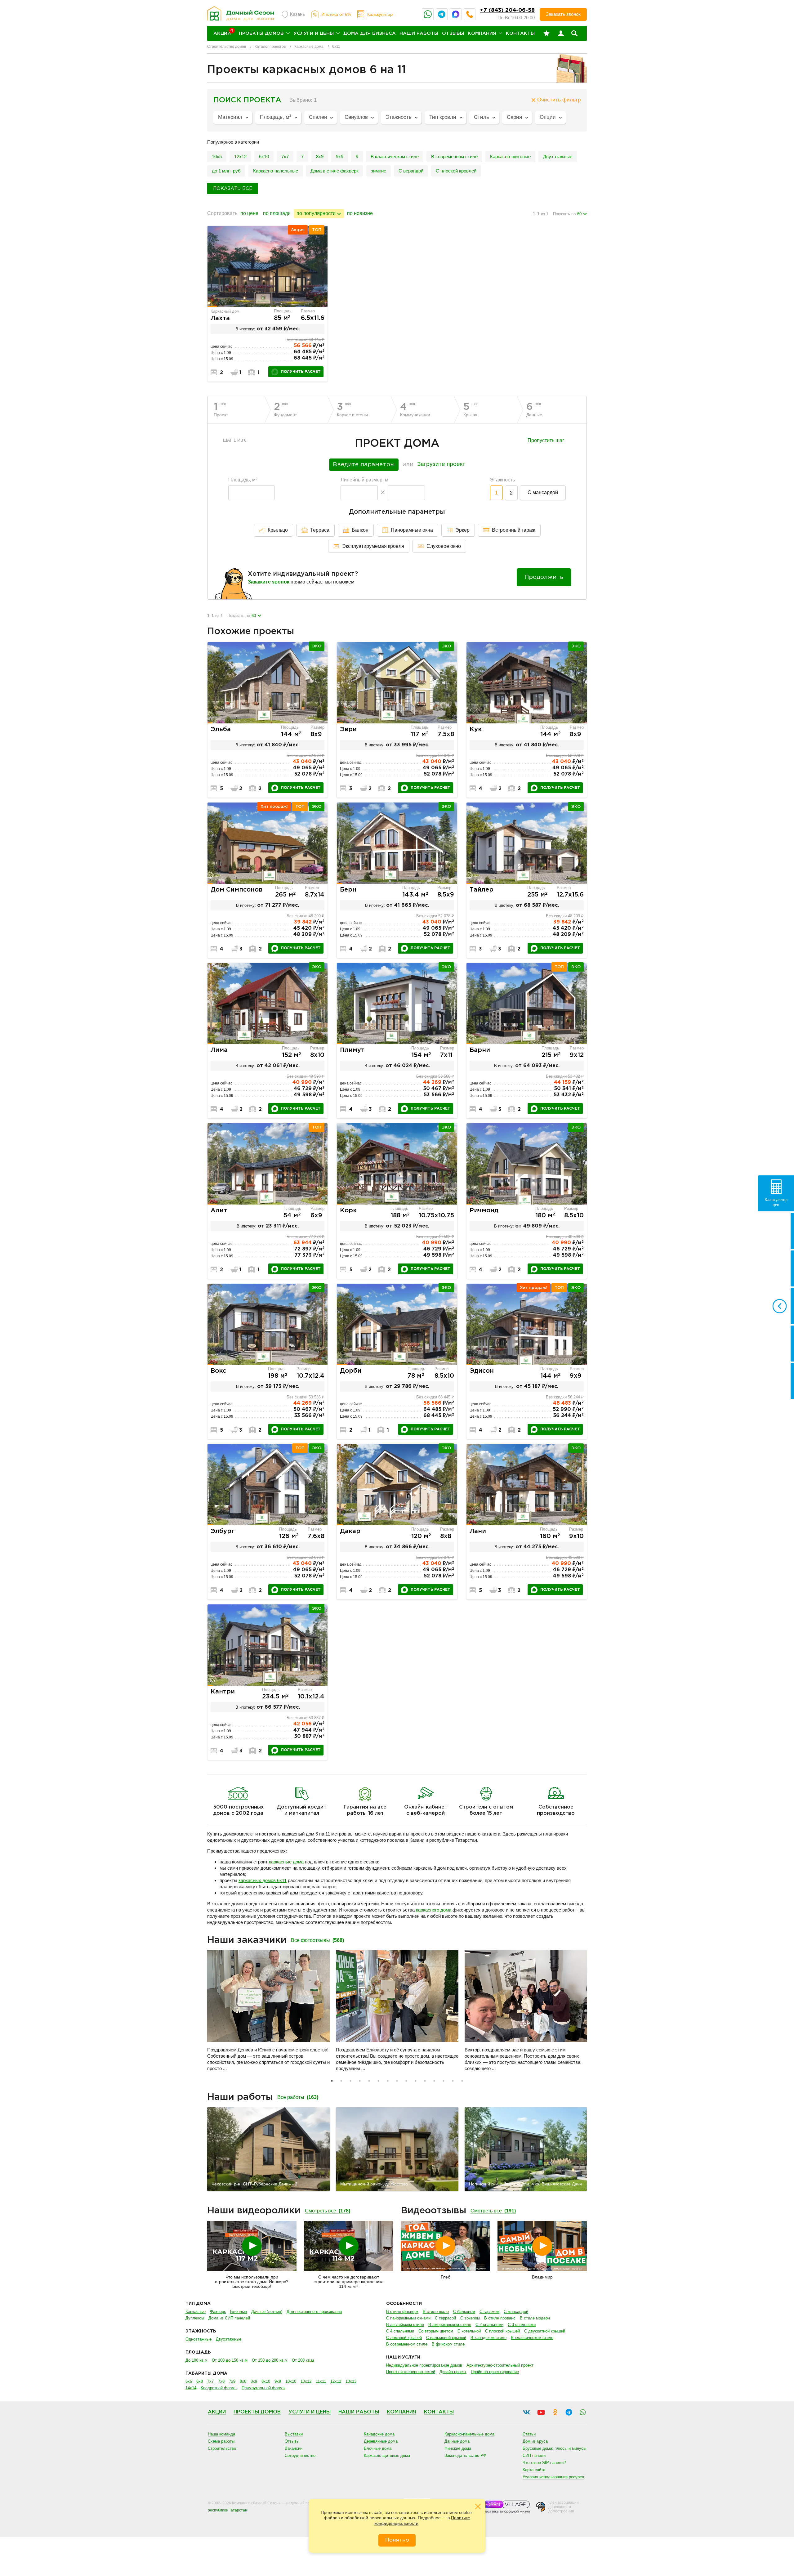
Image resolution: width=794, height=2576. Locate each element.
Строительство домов (227, 47)
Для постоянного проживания (314, 2312)
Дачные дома (457, 2441)
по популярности (316, 213)
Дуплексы (195, 2318)
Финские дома (458, 2448)
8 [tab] (397, 2081)
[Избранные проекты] (546, 34)
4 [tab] (360, 2081)
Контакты (520, 33)
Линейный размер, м (364, 480)
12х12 (336, 2381)
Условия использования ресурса (553, 2477)
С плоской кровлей (456, 171)
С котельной (469, 2331)
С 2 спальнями (489, 2325)
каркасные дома (286, 1862)
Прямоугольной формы (263, 2388)
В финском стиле (448, 2344)
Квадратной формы (219, 2388)
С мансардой (543, 492)
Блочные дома (378, 2448)
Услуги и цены (314, 33)
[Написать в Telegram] (442, 14)
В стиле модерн (535, 2318)
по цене (249, 213)
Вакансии (294, 2448)
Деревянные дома (381, 2441)
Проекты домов (261, 33)
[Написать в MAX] (456, 14)
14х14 (191, 2388)
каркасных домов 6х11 (263, 1880)
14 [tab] (453, 2081)
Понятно (397, 2540)
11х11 (321, 2381)
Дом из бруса (535, 2441)
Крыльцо (278, 530)
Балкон (360, 530)
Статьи (529, 2434)
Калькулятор (380, 14)
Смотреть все (328, 2211)
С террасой (445, 2318)
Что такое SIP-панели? (544, 2463)
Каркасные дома (309, 47)
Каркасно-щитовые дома (387, 2455)
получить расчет (301, 372)
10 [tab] (416, 2081)
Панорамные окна (412, 530)
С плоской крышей (502, 2331)
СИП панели (534, 2455)
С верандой (411, 171)
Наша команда (221, 2434)
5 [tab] (369, 2081)
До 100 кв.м (196, 2360)
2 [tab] (341, 2081)
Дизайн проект (453, 2372)
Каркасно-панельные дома (469, 2434)
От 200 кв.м (303, 2360)
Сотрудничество (300, 2455)
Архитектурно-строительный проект (500, 2365)
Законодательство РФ (465, 2455)
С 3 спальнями (522, 2325)
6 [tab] (378, 2081)
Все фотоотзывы (317, 1940)
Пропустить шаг (546, 441)
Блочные (239, 2312)
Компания (482, 33)
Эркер (462, 530)
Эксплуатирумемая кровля (373, 546)
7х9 (232, 2381)
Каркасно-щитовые (510, 157)
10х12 (306, 2381)
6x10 (264, 157)
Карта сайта (534, 2470)
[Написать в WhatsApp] (428, 14)
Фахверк (218, 2312)
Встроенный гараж (514, 530)
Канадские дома (379, 2434)
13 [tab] (444, 2081)
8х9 (320, 157)
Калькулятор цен (776, 1202)
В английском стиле (405, 2325)
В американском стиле (450, 2325)
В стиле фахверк (402, 2312)
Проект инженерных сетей (411, 2372)
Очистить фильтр (559, 100)
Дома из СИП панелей (229, 2318)
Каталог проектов (270, 47)
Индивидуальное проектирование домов (424, 2365)
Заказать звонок (563, 14)
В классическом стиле (395, 157)
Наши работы (419, 33)
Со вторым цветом (436, 2331)
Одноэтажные (198, 2339)
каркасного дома (434, 1910)
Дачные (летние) (267, 2312)
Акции (217, 2412)
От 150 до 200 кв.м (270, 2360)
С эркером (470, 2318)
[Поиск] (574, 34)
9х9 (340, 157)
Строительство (222, 2448)
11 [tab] (425, 2081)
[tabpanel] (268, 2013)
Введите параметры (364, 465)
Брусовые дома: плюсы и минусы (554, 2448)
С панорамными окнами (408, 2318)
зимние (379, 171)
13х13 (351, 2381)
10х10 (291, 2381)
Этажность (502, 480)
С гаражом (489, 2312)
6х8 (200, 2381)
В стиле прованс (500, 2318)
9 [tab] (406, 2081)
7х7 (285, 157)
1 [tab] (332, 2081)
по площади (277, 213)
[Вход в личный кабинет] (561, 34)
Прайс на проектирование (495, 2372)
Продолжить (544, 577)
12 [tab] (434, 2081)
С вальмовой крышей (446, 2338)
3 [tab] (350, 2081)
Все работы (298, 2097)
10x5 (217, 157)
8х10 (266, 2381)
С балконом (464, 2312)
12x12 (240, 157)
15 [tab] (462, 2081)
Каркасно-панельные (276, 171)
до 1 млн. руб (226, 171)
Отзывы (453, 33)
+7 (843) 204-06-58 (507, 10)
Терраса (320, 530)
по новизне (360, 213)
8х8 (243, 2381)
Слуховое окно (444, 546)
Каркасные (196, 2312)
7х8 (221, 2381)
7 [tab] (388, 2081)
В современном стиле (454, 157)
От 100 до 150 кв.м (230, 2360)
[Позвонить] (470, 14)
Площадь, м (243, 480)
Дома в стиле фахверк (335, 171)
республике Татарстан (227, 2510)
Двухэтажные (558, 157)
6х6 (189, 2381)
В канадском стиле (488, 2338)
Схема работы (221, 2441)
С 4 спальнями (400, 2331)
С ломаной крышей (404, 2338)
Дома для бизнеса (370, 33)
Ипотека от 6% (336, 14)
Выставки (294, 2434)
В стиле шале (436, 2312)
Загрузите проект (441, 464)
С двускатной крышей (545, 2331)
